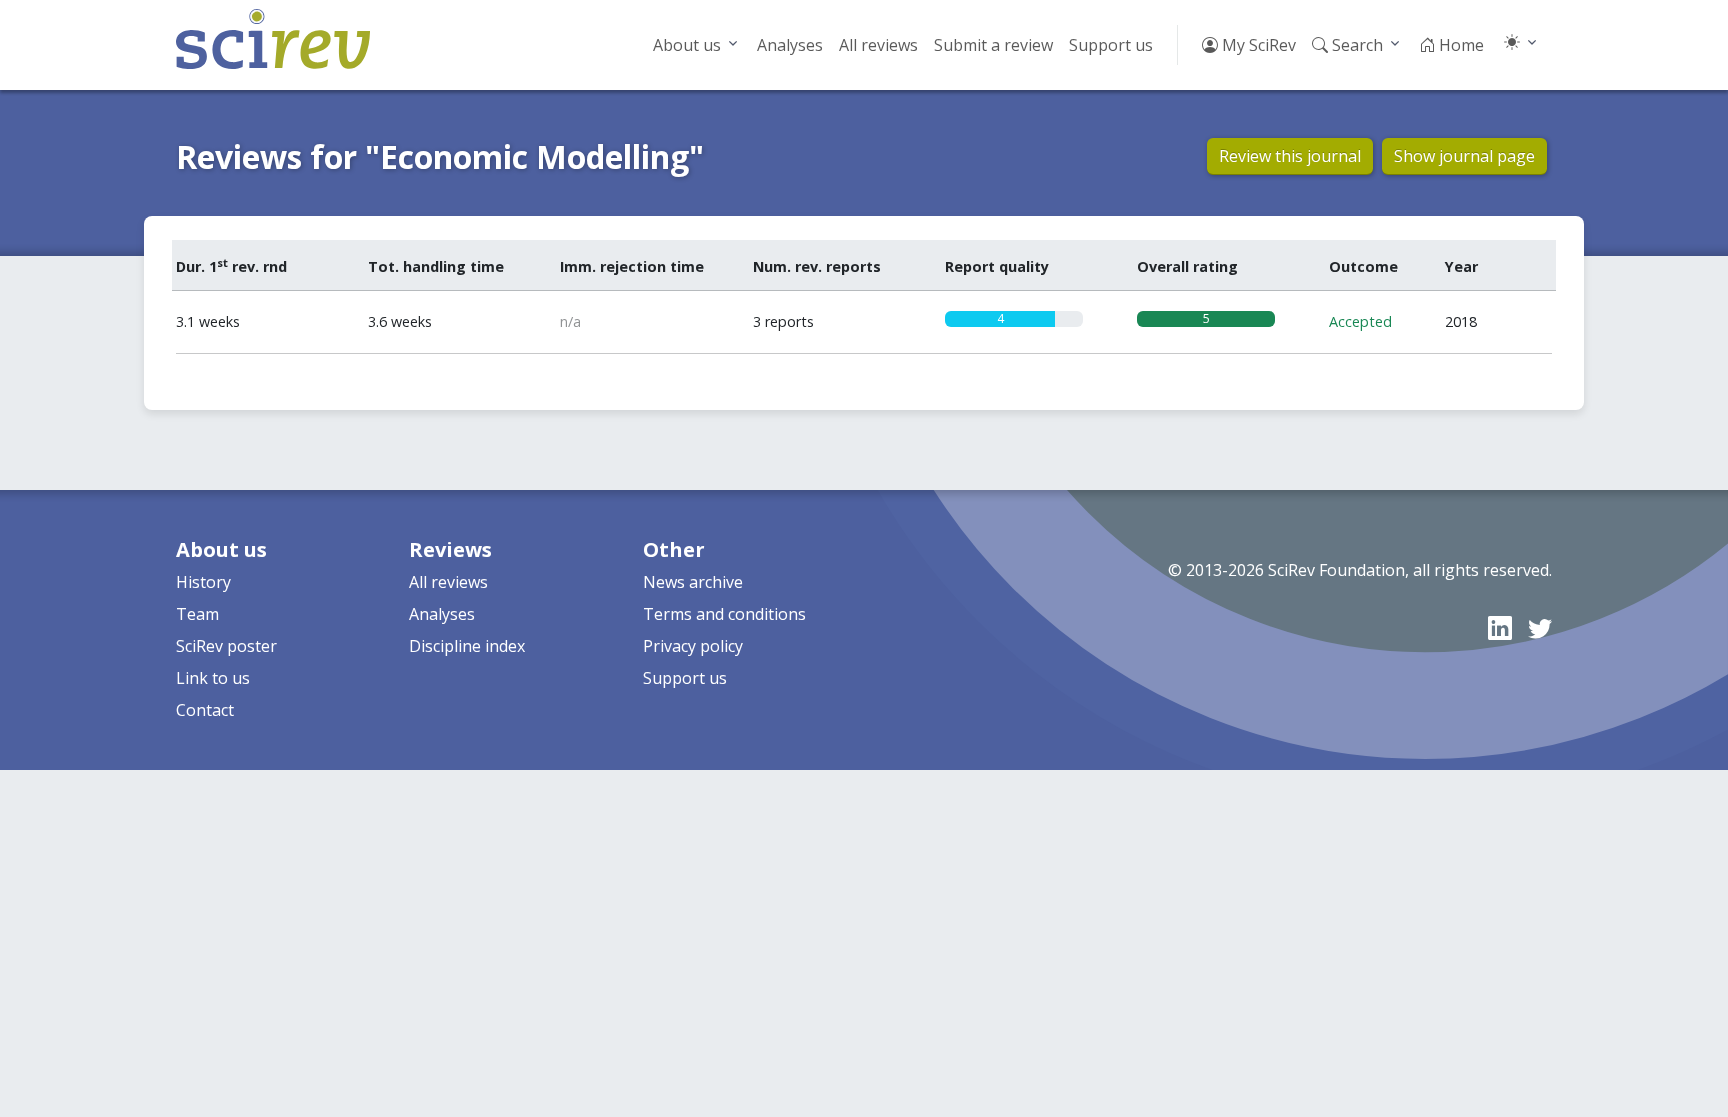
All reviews (878, 45)
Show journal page (1464, 156)
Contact (205, 710)
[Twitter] (1540, 627)
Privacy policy (693, 646)
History (203, 582)
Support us (1111, 45)
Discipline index (467, 646)
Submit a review (993, 45)
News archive (693, 582)
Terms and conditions (724, 614)
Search (1355, 45)
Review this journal (1290, 156)
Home (1459, 45)
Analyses (790, 45)
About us (687, 45)
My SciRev (1257, 45)
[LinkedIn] (1500, 627)
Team (197, 614)
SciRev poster (226, 646)
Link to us (213, 678)
